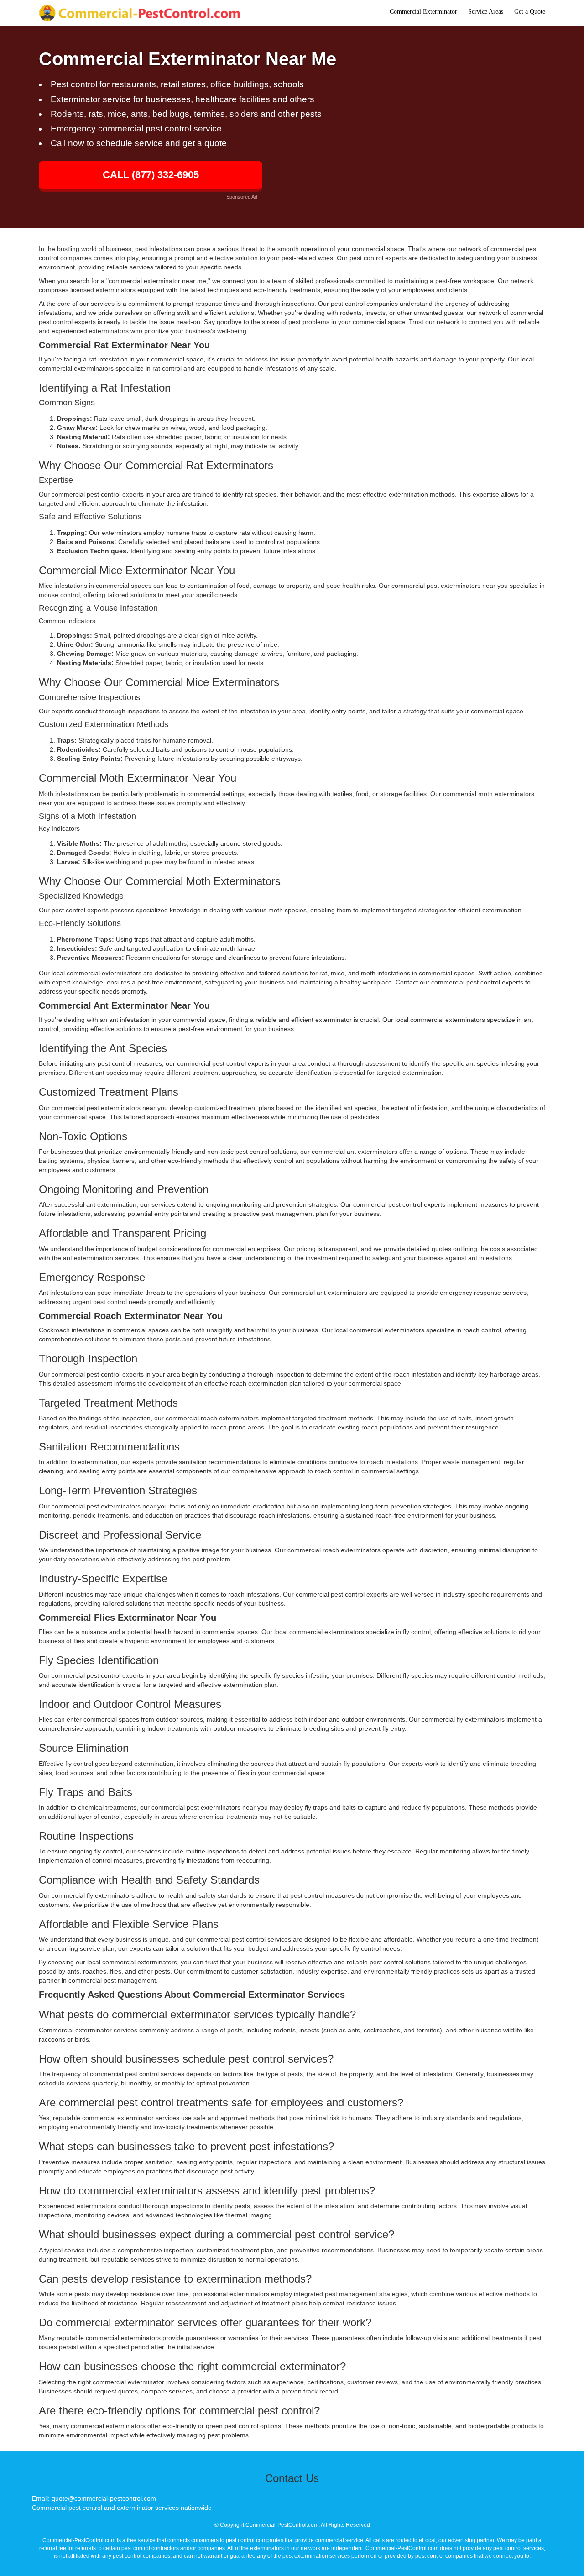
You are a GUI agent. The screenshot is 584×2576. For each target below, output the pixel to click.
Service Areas (486, 12)
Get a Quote (530, 12)
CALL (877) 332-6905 (151, 175)
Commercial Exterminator (423, 12)
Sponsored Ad (242, 197)
